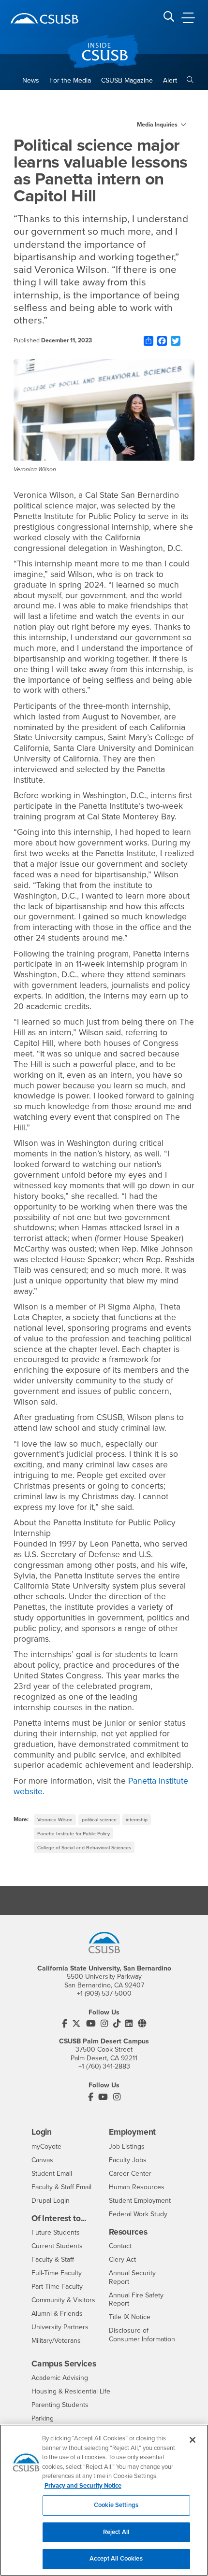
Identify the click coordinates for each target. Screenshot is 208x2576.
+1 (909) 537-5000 (104, 1993)
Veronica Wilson (55, 1820)
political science (99, 1820)
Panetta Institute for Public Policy (74, 1834)
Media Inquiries (157, 125)
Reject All (116, 2532)
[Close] (193, 2440)
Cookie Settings (116, 2505)
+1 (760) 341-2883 (104, 2066)
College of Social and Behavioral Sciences (84, 1848)
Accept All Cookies (116, 2559)
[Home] (45, 18)
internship (137, 1820)
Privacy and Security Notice (83, 2486)
